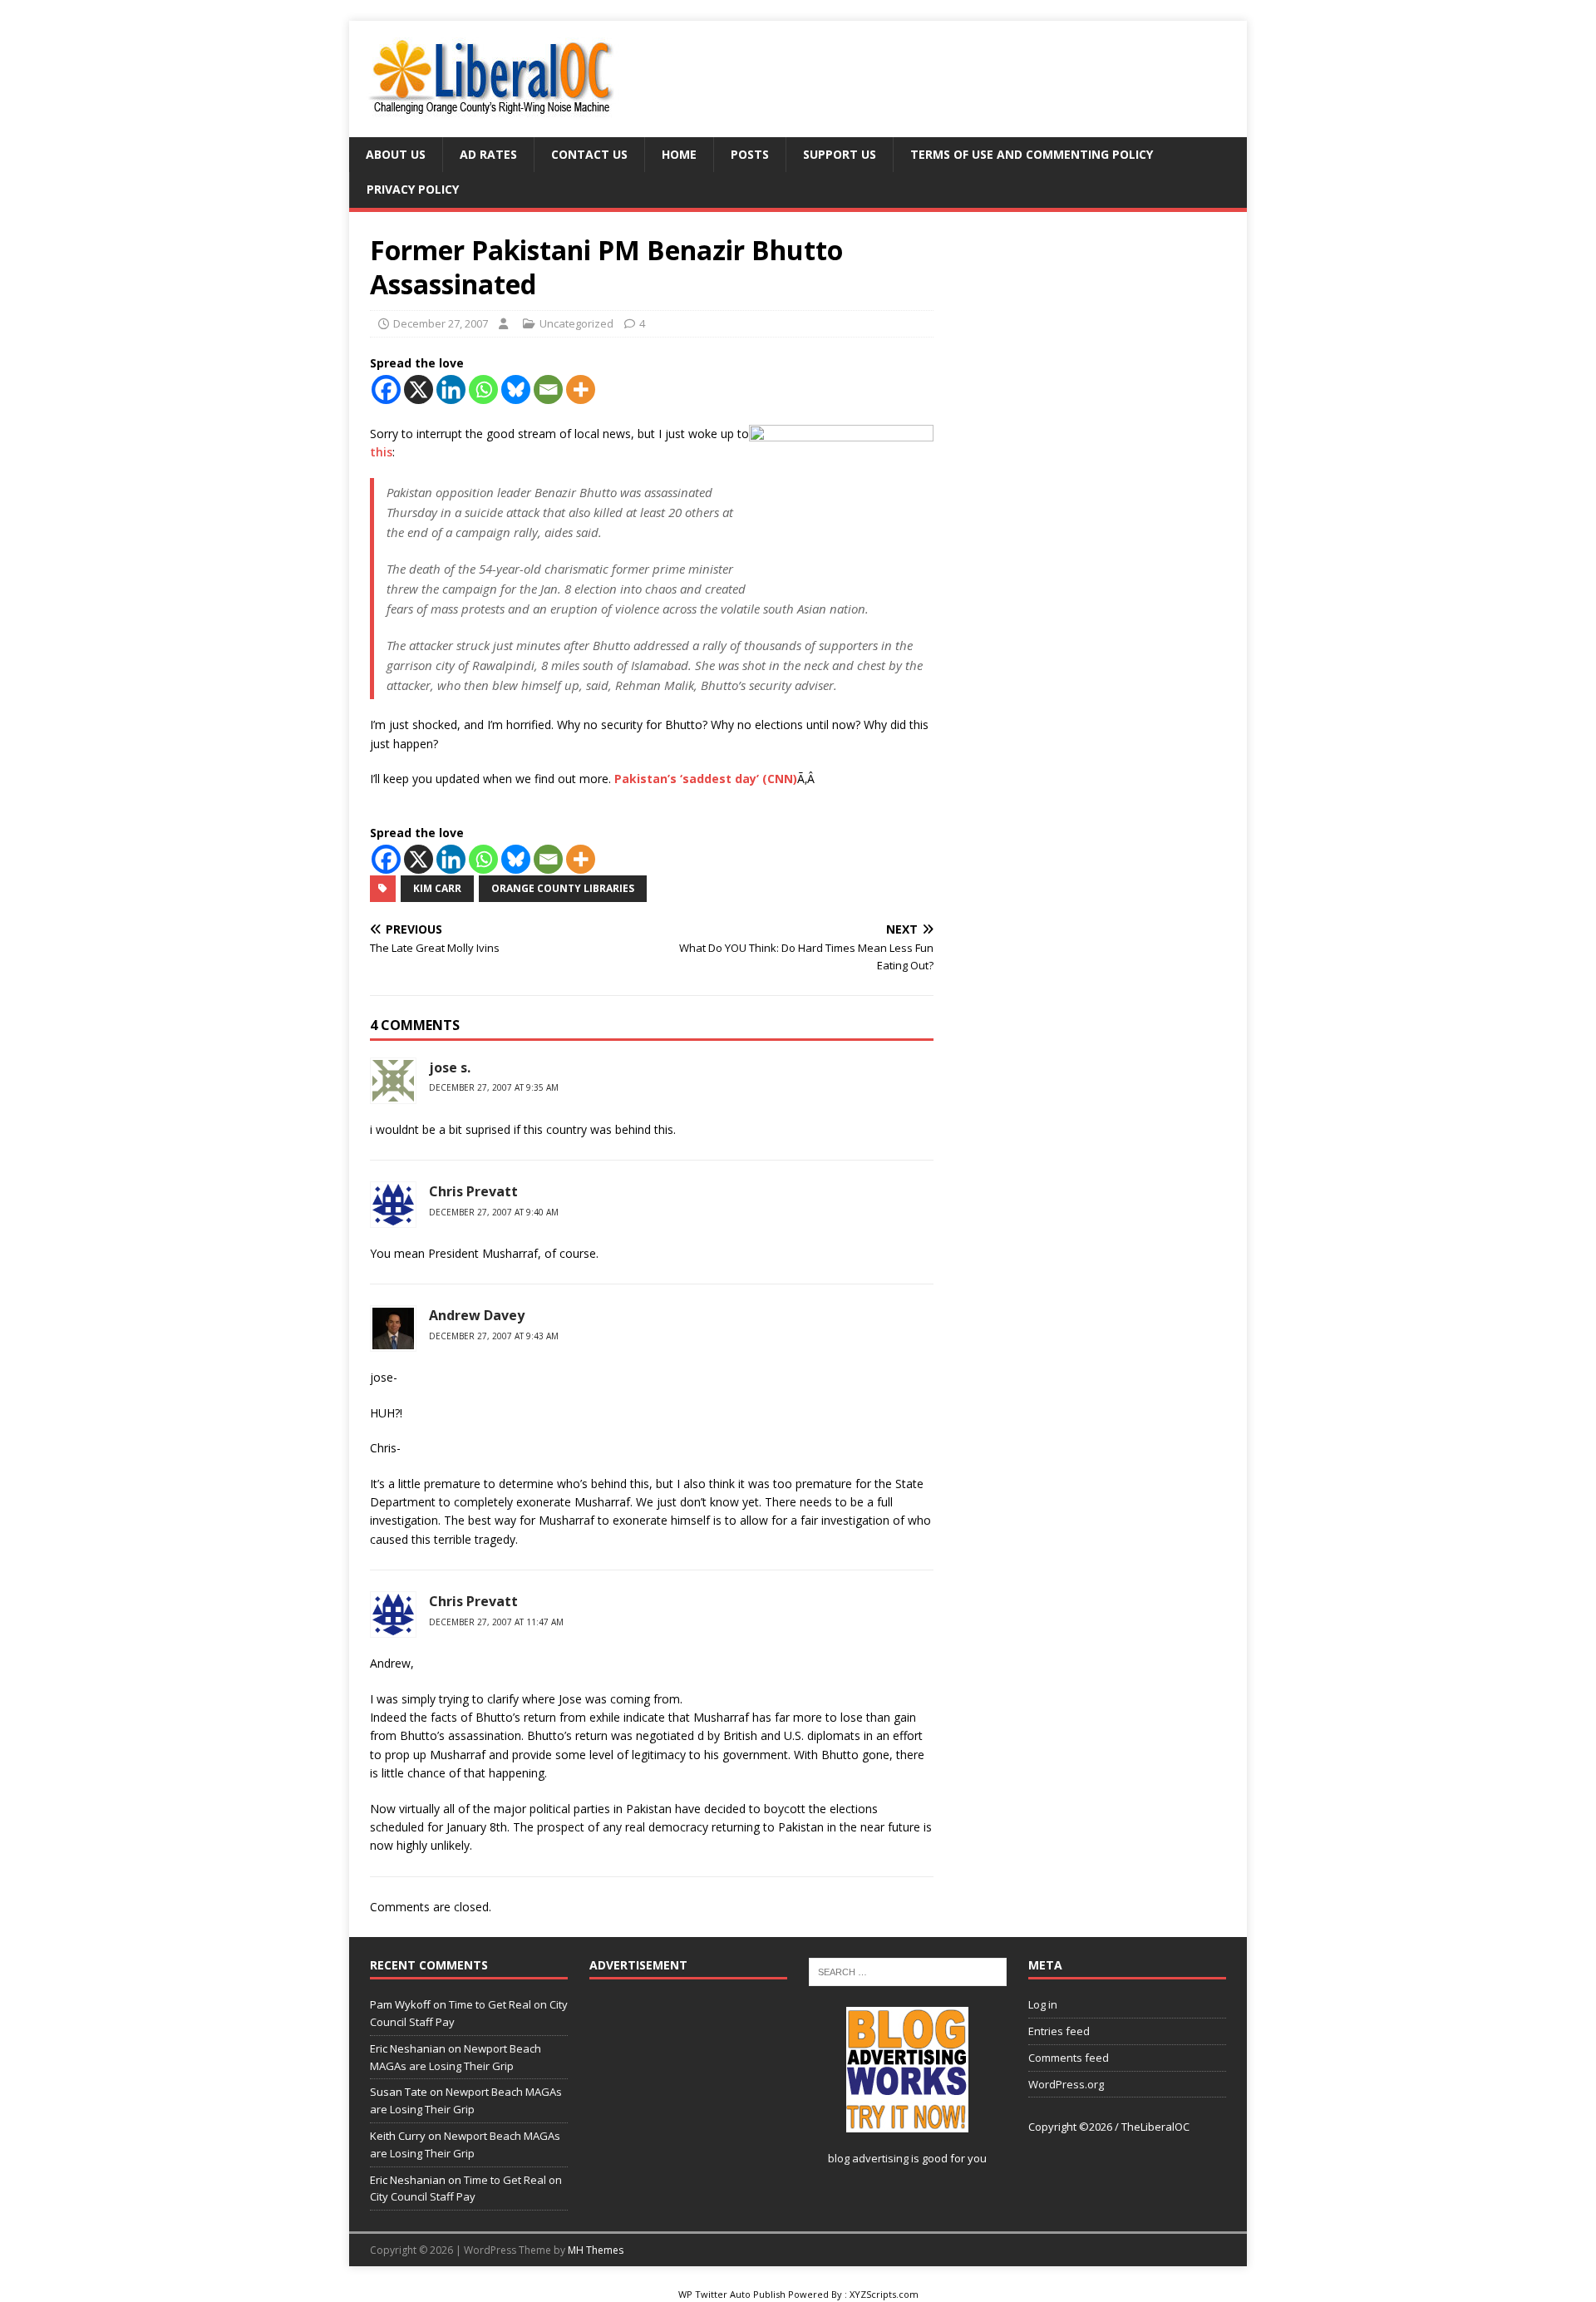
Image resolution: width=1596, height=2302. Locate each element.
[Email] (548, 389)
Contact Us (589, 154)
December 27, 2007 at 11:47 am (496, 1622)
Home (679, 154)
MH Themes (596, 2250)
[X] (419, 389)
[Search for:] (908, 1971)
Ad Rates (488, 154)
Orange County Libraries (563, 888)
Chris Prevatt (473, 1191)
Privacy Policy (413, 189)
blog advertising (868, 2158)
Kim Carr (437, 888)
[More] (581, 389)
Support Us (840, 154)
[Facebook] (386, 389)
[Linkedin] (451, 389)
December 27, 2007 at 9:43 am (494, 1336)
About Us (396, 154)
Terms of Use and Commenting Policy (1032, 154)
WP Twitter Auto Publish (732, 2294)
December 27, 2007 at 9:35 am (494, 1087)
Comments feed (1069, 2058)
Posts (750, 154)
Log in (1043, 2004)
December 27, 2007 (441, 323)
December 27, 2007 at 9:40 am (494, 1212)
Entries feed (1059, 2031)
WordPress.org (1066, 2084)
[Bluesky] (516, 389)
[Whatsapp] (483, 389)
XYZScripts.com (884, 2294)
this (381, 452)
